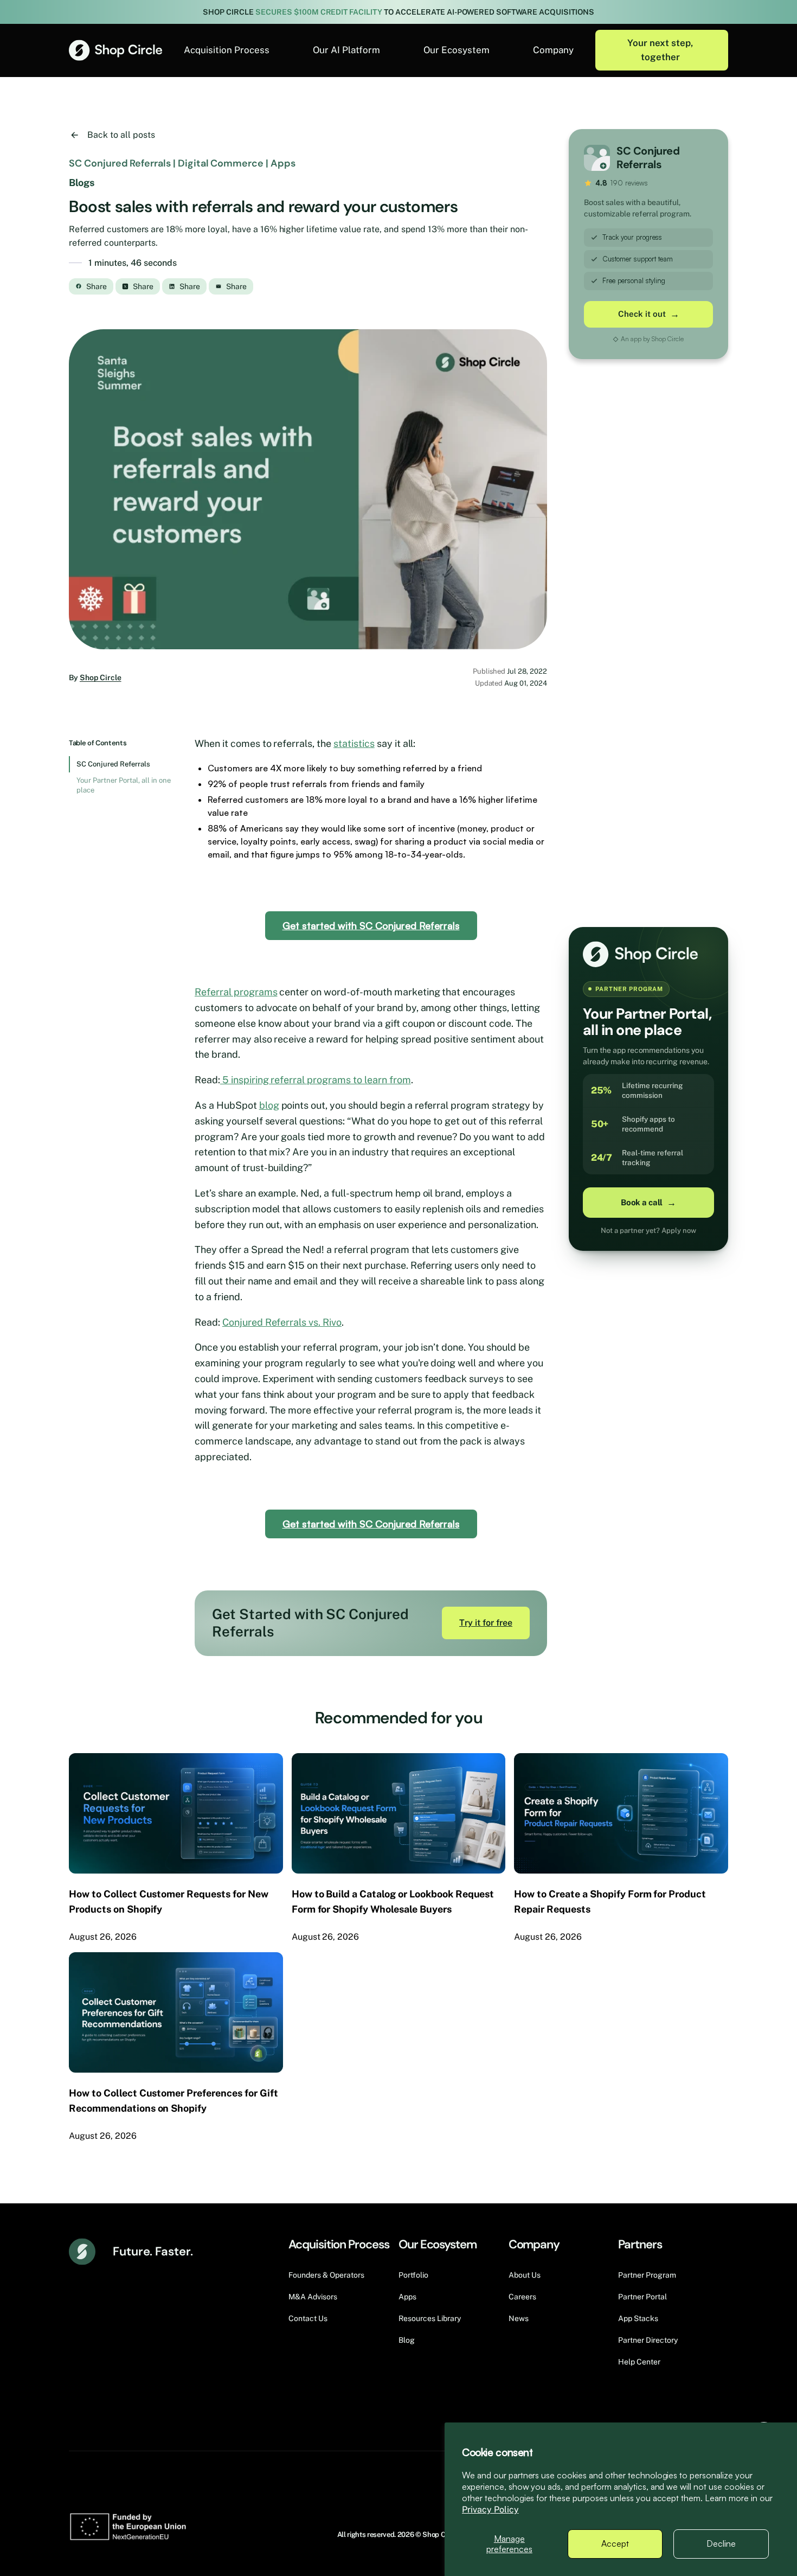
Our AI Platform (346, 50)
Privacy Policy (490, 2510)
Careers (522, 2297)
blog (269, 1105)
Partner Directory (648, 2340)
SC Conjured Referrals (113, 764)
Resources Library (430, 2318)
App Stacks (638, 2318)
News (519, 2318)
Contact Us (308, 2318)
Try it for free (486, 1623)
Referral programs (236, 992)
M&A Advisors (313, 2297)
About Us (525, 2275)
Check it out (649, 314)
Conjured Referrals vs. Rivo (282, 1322)
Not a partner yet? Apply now (648, 1231)
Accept (615, 2543)
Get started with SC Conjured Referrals (371, 925)
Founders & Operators (326, 2275)
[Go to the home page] (115, 50)
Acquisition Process (227, 50)
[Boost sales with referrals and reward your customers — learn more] (308, 490)
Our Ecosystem (457, 50)
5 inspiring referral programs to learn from (316, 1080)
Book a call (648, 1203)
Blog (407, 2340)
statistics (354, 743)
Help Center (639, 2362)
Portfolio (413, 2275)
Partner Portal (642, 2297)
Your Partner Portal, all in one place (124, 785)
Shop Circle (101, 677)
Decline (721, 2543)
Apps (407, 2297)
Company (553, 50)
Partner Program (647, 2275)
